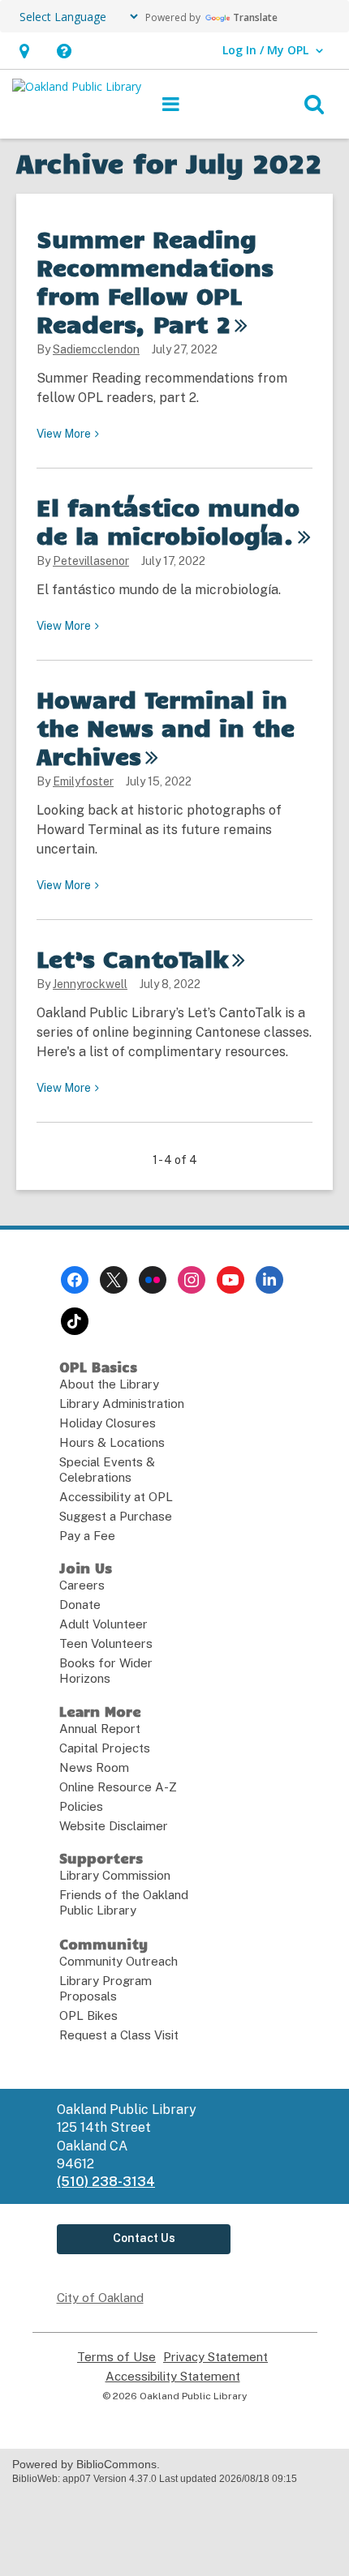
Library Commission (115, 1875)
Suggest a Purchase (116, 1516)
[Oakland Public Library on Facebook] (75, 1280)
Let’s (132, 958)
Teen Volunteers (106, 1643)
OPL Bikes (88, 2015)
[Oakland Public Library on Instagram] (192, 1280)
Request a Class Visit (119, 2035)
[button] (24, 51)
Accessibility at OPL (116, 1497)
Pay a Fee (87, 1536)
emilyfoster (83, 781)
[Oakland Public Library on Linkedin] (269, 1280)
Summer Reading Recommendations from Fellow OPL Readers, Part (155, 281)
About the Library (109, 1384)
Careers (82, 1585)
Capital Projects (105, 1748)
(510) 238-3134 (106, 2182)
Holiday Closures (108, 1423)
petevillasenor (91, 561)
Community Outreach (118, 1961)
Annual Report (100, 1729)
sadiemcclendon (96, 349)
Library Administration (122, 1404)
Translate (255, 17)
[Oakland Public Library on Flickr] (153, 1280)
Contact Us (144, 2238)
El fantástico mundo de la (168, 521)
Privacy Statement (215, 2357)
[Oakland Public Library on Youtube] (231, 1280)
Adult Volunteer (103, 1624)
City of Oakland (100, 2298)
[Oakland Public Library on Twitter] (114, 1280)
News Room (94, 1767)
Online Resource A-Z (118, 1787)
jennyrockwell (90, 984)
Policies (81, 1806)
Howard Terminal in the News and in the (166, 727)
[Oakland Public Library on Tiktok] (75, 1321)
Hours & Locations (112, 1442)
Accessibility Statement (173, 2377)
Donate (80, 1605)
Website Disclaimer (114, 1826)
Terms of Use (116, 2357)
